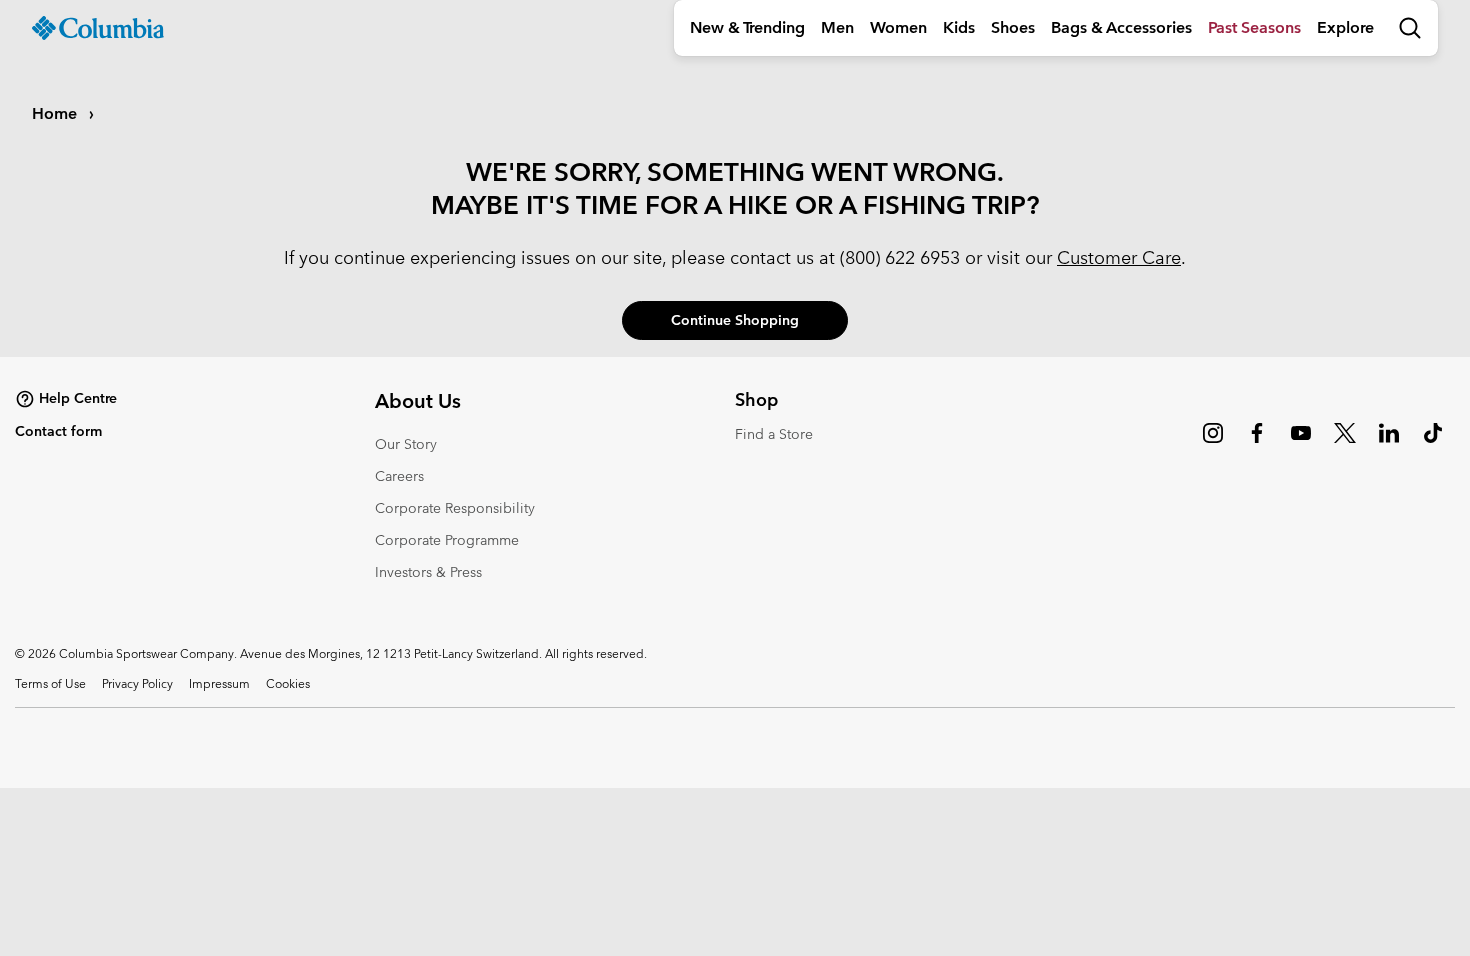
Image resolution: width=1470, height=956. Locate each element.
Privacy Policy (137, 683)
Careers (399, 476)
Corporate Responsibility (455, 508)
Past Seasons (1254, 27)
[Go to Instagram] (1213, 443)
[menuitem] (747, 28)
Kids (959, 27)
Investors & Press (428, 572)
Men (837, 27)
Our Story (406, 444)
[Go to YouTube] (1301, 443)
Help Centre (78, 398)
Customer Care (1119, 257)
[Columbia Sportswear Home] (98, 28)
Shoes (1013, 27)
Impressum (219, 683)
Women (898, 27)
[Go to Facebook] (1257, 443)
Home (56, 113)
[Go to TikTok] (1433, 443)
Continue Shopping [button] (735, 320)
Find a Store (774, 434)
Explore (1345, 27)
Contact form (58, 431)
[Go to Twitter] (1345, 443)
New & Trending (747, 27)
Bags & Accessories (1121, 27)
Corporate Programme (447, 540)
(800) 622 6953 (900, 257)
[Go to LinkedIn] (1389, 443)
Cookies (288, 683)
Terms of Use (50, 683)
